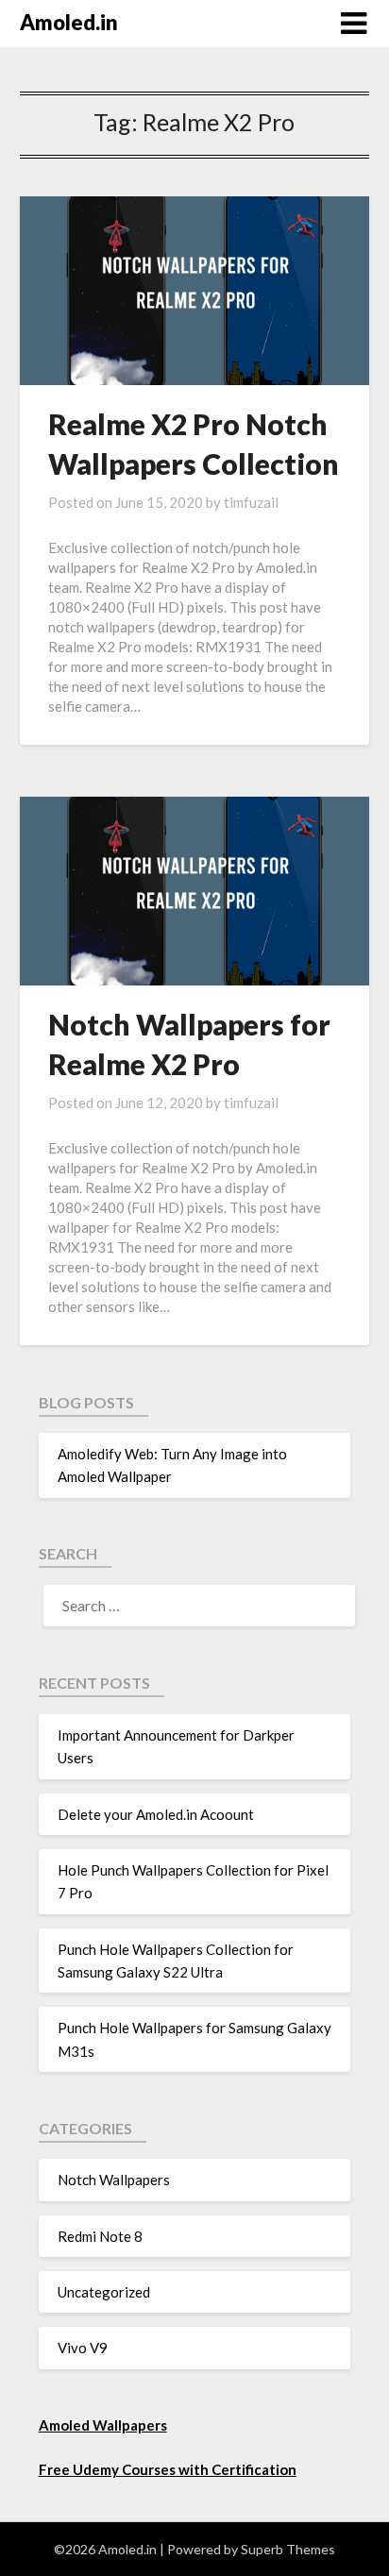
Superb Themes (288, 2549)
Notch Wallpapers (114, 2180)
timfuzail (251, 502)
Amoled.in (69, 22)
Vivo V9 (83, 2348)
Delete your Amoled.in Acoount (156, 1814)
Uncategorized (104, 2292)
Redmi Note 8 (100, 2236)
